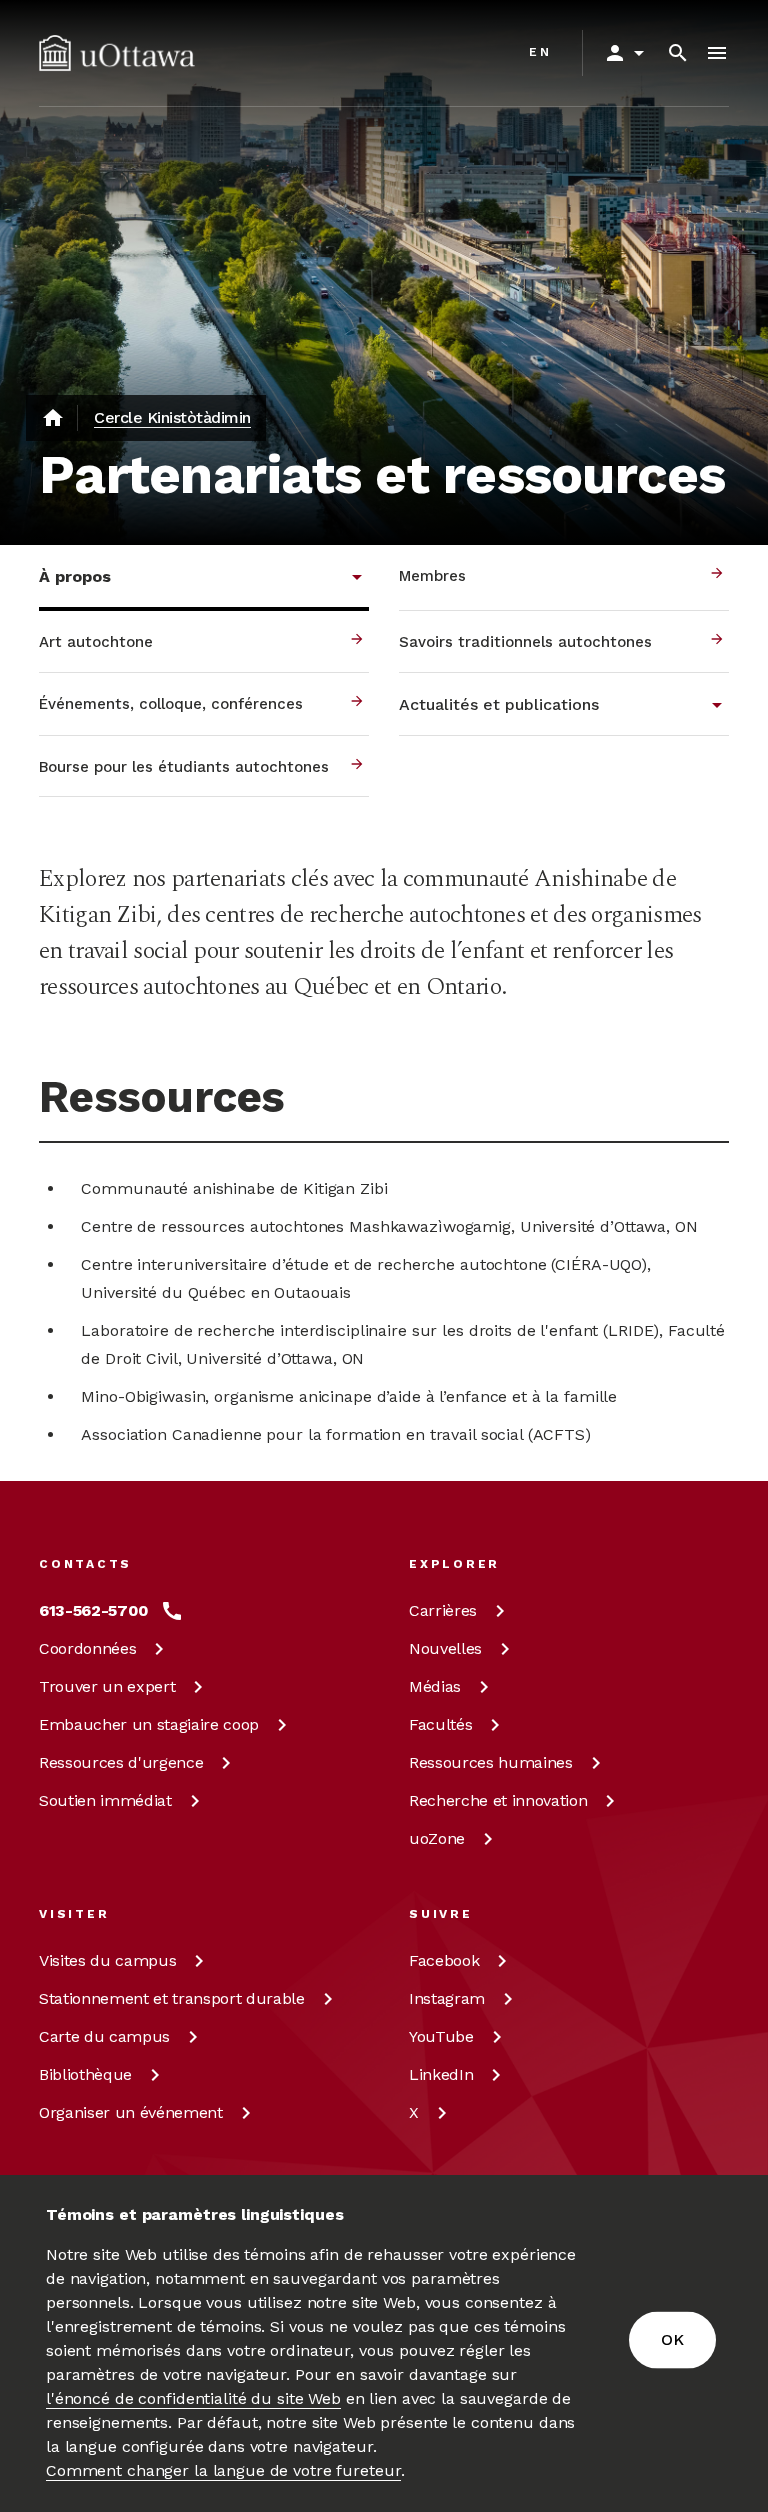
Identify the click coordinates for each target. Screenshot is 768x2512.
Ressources (121, 1762)
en (540, 52)
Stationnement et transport (172, 1998)
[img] (117, 53)
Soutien (105, 1800)
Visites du (107, 1960)
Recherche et (498, 1800)
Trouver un (107, 1686)
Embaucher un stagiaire (149, 1724)
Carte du (104, 2036)
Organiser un (131, 2112)
